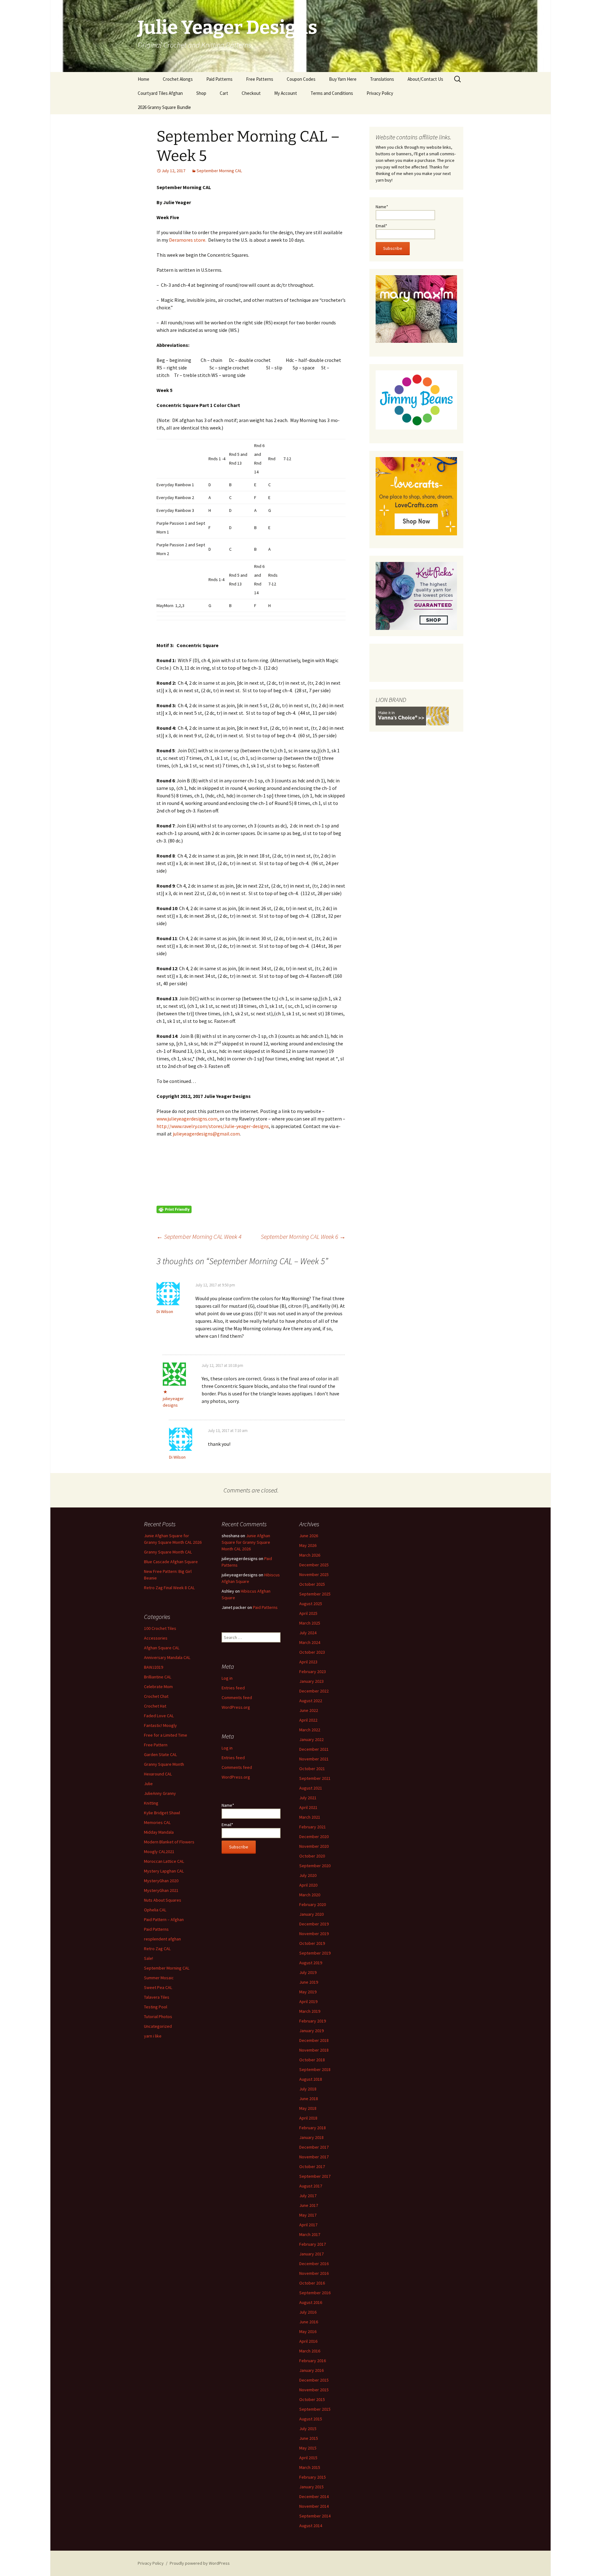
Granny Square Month (164, 1764)
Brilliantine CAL (158, 1677)
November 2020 (314, 1846)
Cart (224, 93)
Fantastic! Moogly (160, 1725)
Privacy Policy (380, 93)
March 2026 (310, 1555)
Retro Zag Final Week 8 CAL (169, 1588)
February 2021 (313, 1827)
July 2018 (308, 2089)
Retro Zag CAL (157, 1949)
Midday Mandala (159, 1832)
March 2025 (310, 1623)
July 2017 (308, 2196)
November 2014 (314, 2506)
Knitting (151, 1803)
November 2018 (314, 2050)
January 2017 (311, 2254)
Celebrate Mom (158, 1687)
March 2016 (310, 2351)
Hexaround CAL (158, 1774)
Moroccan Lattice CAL (164, 1861)
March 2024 (310, 1642)
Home (144, 79)
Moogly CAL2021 (159, 1852)
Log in (227, 1678)
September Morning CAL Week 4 (199, 1236)
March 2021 (310, 1817)
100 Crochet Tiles (160, 1628)
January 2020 (311, 1914)
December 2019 (314, 1924)
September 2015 (315, 2409)
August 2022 (311, 1701)
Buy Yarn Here (343, 79)
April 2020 (308, 1885)
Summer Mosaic (159, 1978)
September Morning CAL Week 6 (303, 1236)
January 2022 (311, 1739)
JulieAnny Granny (160, 1793)
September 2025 (315, 1594)
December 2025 (314, 1565)
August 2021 (311, 1788)
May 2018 (308, 2108)
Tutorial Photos (158, 2017)
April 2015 (308, 2458)
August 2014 (311, 2526)
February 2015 (313, 2477)
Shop (201, 93)
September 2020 (315, 1866)
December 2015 (314, 2380)
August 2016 (311, 2302)
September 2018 (315, 2069)
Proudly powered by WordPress (200, 2563)
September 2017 (315, 2176)
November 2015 (314, 2390)
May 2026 (308, 1545)
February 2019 (313, 2021)
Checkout (251, 93)
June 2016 (309, 2322)
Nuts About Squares (163, 1900)
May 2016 (308, 2331)
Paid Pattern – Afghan (164, 1919)
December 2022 (314, 1691)
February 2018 (313, 2128)
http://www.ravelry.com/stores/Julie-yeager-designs (213, 1126)
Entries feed (233, 1688)
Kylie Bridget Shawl (162, 1813)
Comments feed (237, 1698)
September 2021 (315, 1778)
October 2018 (312, 2060)
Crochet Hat (155, 1706)
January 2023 (311, 1681)
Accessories (156, 1638)
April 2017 (308, 2225)
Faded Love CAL (159, 1716)
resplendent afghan (162, 1939)
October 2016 (312, 2283)
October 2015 (312, 2399)
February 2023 (313, 1672)
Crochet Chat (156, 1696)
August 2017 (311, 2186)
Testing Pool (156, 2007)
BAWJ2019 (154, 1667)
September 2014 (315, 2516)
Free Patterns (260, 79)
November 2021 (314, 1759)
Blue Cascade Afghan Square (171, 1562)
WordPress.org (236, 1707)
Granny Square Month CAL (168, 1552)
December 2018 (314, 2040)
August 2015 (311, 2419)
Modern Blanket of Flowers (169, 1842)
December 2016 (314, 2264)
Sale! (149, 1958)
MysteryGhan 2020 (161, 1881)
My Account (286, 93)
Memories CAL (157, 1822)
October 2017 (312, 2166)
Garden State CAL (160, 1754)
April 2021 (308, 1807)
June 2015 (309, 2438)
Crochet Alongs (178, 79)
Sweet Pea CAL (158, 1987)
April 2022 (308, 1720)
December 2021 (314, 1749)
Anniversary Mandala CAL (167, 1657)
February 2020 (313, 1904)
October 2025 (312, 1584)
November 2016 (314, 2273)
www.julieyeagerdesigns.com (187, 1119)
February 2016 (313, 2361)
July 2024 (308, 1633)
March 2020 (310, 1895)
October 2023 (312, 1652)
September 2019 (315, 1953)
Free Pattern (156, 1745)
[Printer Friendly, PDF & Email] (174, 1209)
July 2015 (308, 2429)
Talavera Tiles (157, 1997)
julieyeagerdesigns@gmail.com (206, 1134)
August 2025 (311, 1604)
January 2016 (311, 2370)
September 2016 (315, 2293)
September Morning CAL (219, 171)
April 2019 (308, 2002)
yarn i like (153, 2036)
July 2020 (308, 1875)
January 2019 (311, 2031)
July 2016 (308, 2312)
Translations (382, 79)
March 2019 (310, 2011)
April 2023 (308, 1662)
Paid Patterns (219, 79)
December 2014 (314, 2496)
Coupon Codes (301, 79)
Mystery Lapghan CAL (164, 1871)
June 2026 (309, 1536)
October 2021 (312, 1769)
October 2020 (312, 1856)
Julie (148, 1784)
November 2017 (314, 2157)
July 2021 (308, 1798)
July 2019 (308, 1972)
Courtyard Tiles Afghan (160, 93)
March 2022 (310, 1730)
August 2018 (311, 2079)
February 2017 (313, 2244)
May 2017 (308, 2215)
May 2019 (308, 1992)
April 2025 (308, 1613)
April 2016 (308, 2341)
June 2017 (309, 2205)
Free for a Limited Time (166, 1735)
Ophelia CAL (155, 1910)
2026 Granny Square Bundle (164, 107)
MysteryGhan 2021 (161, 1890)
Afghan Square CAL (162, 1648)
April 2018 (308, 2118)
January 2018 (311, 2137)
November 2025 (314, 1574)
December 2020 (314, 1837)
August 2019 (311, 1963)
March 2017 (310, 2234)
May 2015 (308, 2448)
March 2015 (310, 2467)
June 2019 (309, 1982)
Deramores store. (188, 240)
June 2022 (309, 1710)
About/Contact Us (425, 79)
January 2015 (311, 2487)
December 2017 (314, 2147)
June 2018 (309, 2099)
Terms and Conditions (332, 93)
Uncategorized (158, 2026)
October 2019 (312, 1943)
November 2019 (314, 1934)
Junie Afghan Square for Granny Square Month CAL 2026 (246, 1542)
